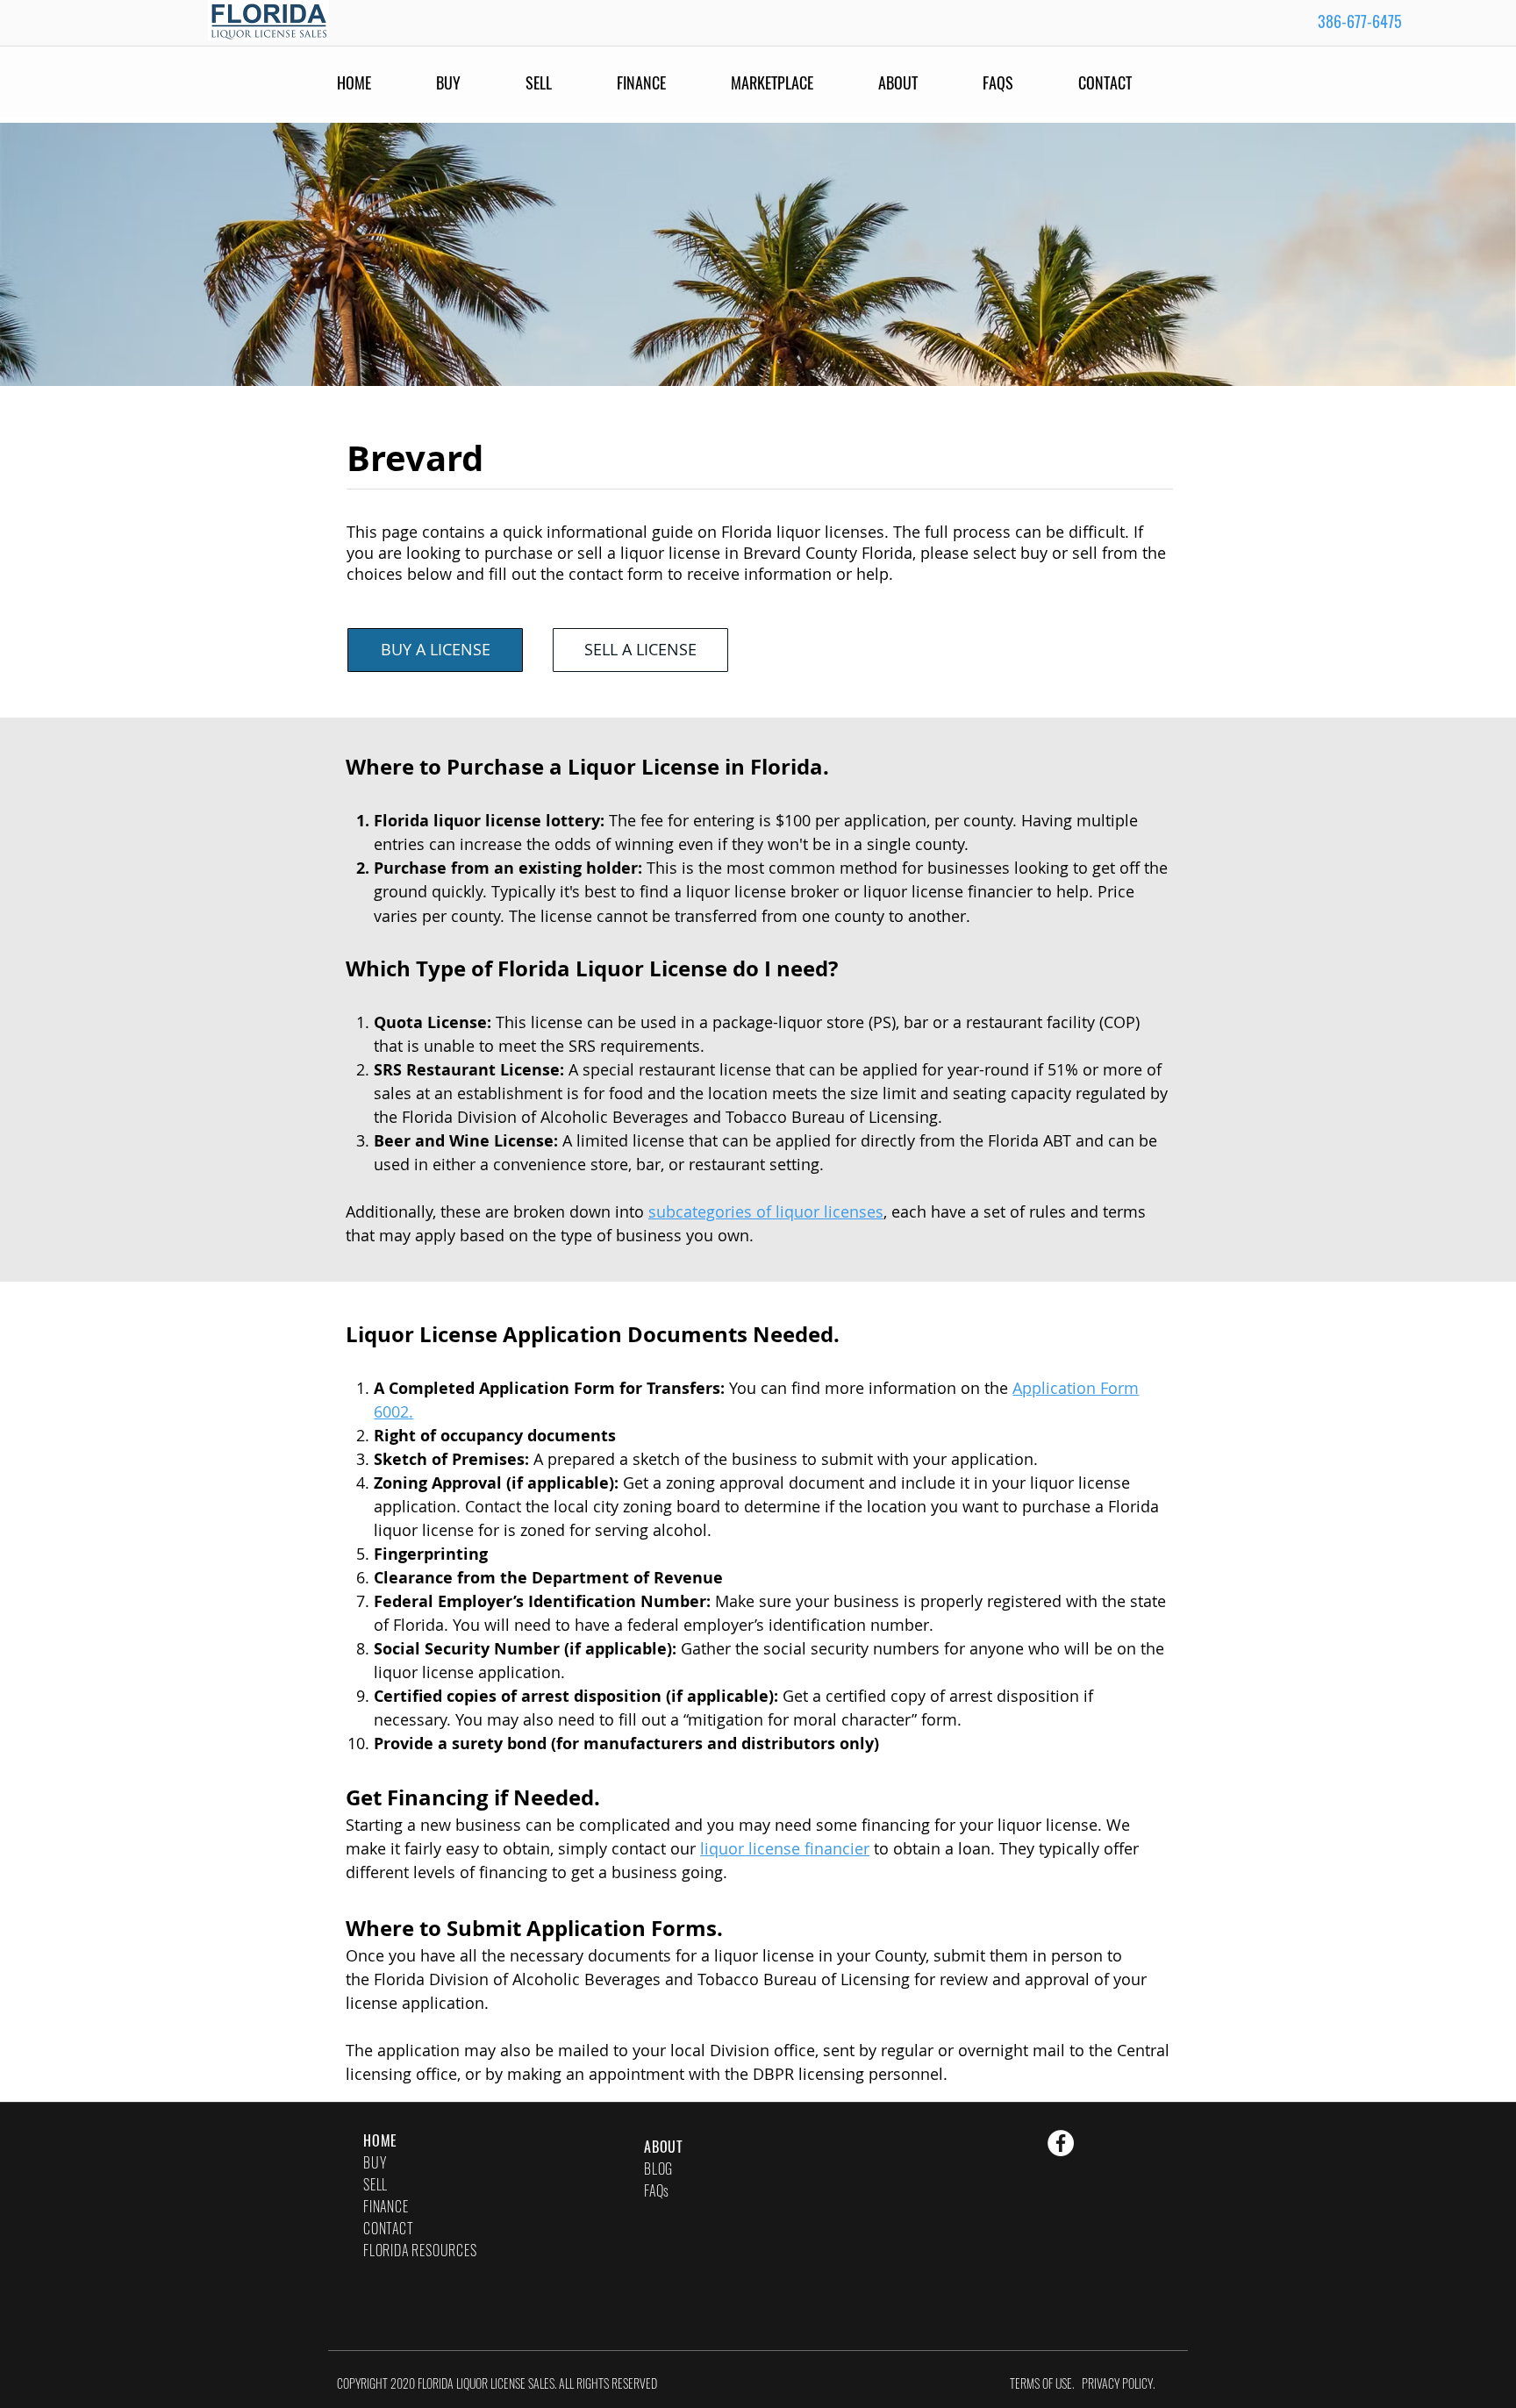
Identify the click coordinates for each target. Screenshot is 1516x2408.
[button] (1022, 82)
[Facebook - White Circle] (1061, 2143)
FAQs (657, 2190)
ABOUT (664, 2147)
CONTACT (389, 2228)
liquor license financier (785, 1848)
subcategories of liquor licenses (766, 1211)
